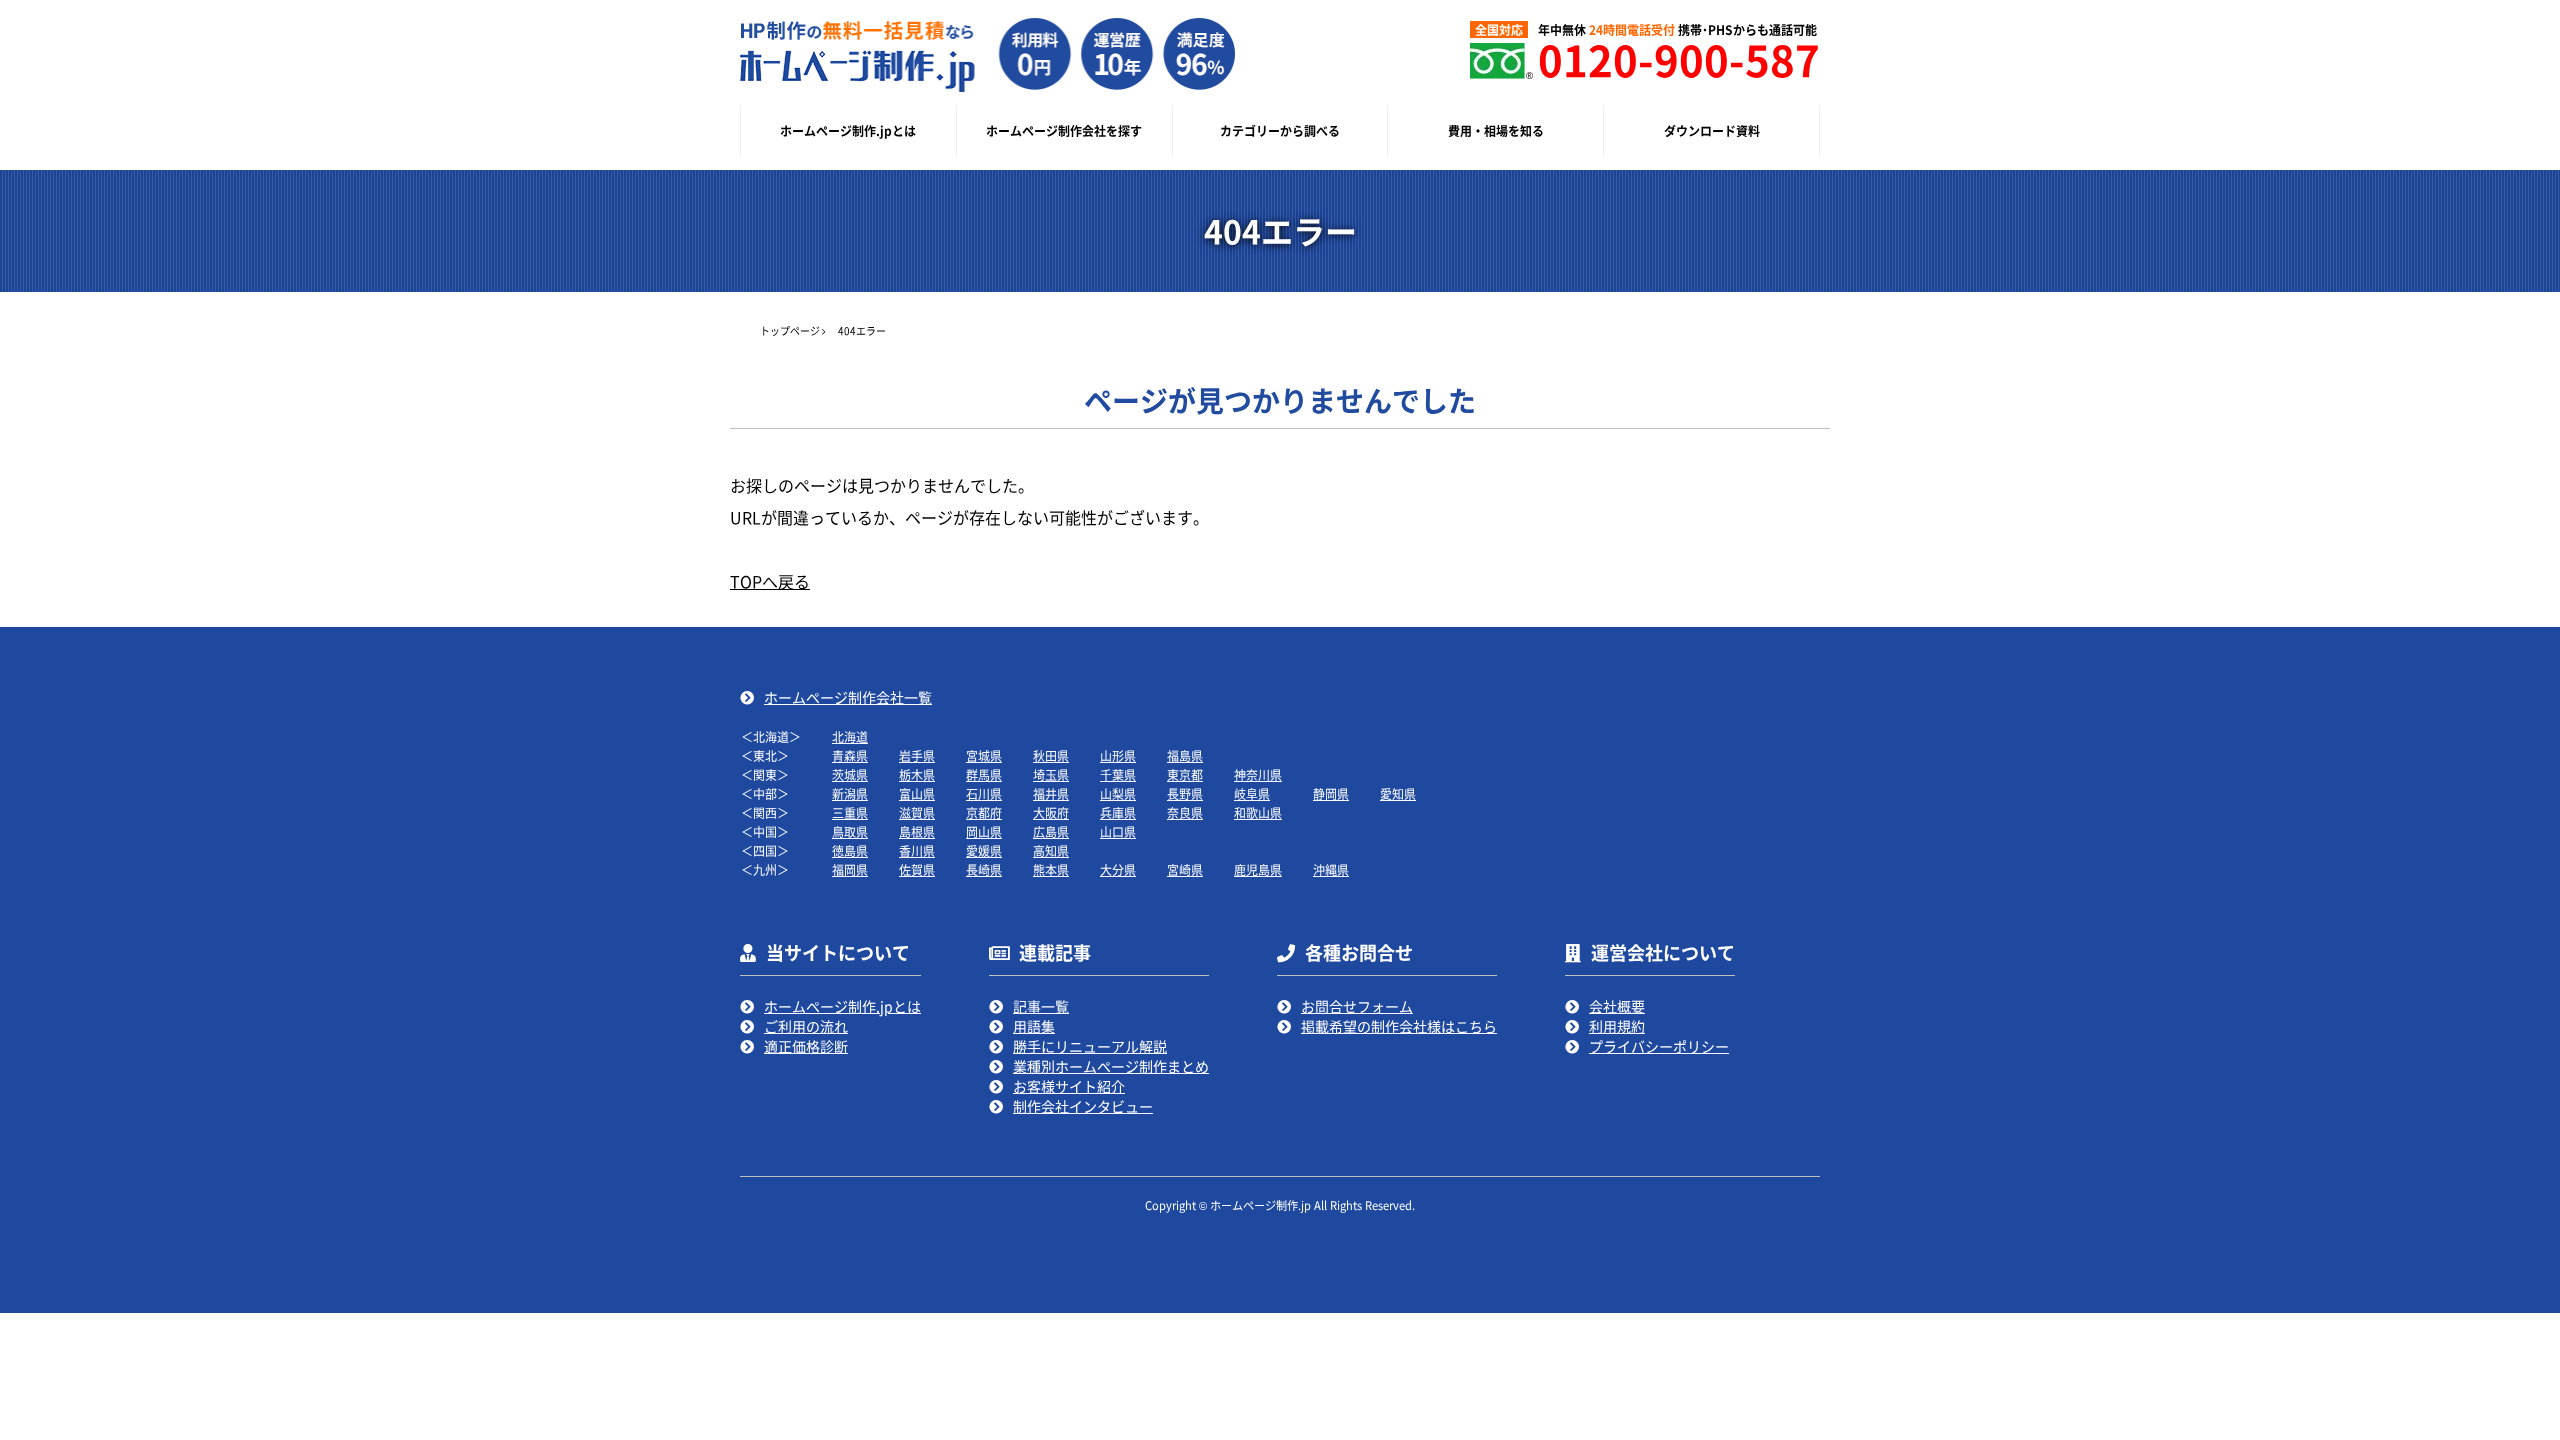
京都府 (984, 812)
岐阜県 (1252, 793)
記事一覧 (1041, 1006)
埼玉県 (1051, 774)
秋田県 (1051, 755)
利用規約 (1617, 1026)
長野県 (1185, 793)
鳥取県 (850, 831)
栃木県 (917, 774)
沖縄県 (1331, 869)
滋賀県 (917, 812)
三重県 (850, 812)
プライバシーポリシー (1659, 1046)
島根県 (917, 831)
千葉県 (1118, 774)
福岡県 (850, 869)
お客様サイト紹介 (1069, 1086)
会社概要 (1617, 1006)
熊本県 (1051, 869)
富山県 (917, 793)
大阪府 (1051, 812)
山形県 (1118, 755)
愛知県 (1398, 793)
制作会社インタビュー (1083, 1106)
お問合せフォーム (1357, 1006)
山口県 (1118, 831)
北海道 (850, 736)
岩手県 (917, 755)
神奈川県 (1258, 774)
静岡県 (1331, 793)
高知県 (1051, 850)
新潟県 (850, 793)
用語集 (1034, 1026)
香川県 (917, 850)
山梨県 (1118, 793)
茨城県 (850, 774)
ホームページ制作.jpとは (842, 1006)
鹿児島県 (1258, 869)
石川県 (984, 793)
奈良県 (1185, 812)
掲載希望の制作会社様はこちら (1399, 1026)
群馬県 (984, 774)
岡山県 (984, 831)
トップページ (790, 330)
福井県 (1051, 793)
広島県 (1051, 831)
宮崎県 (1185, 869)
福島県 (1185, 755)
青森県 (850, 755)
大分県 (1118, 869)
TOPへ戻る (770, 581)
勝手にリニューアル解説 (1090, 1046)
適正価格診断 (806, 1046)
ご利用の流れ (806, 1026)
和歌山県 (1258, 812)
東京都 (1185, 774)
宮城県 (984, 755)
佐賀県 (917, 869)
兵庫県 (1118, 812)
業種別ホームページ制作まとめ (1111, 1066)
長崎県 (984, 869)
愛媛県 (984, 850)
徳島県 (850, 850)
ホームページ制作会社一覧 (848, 697)
